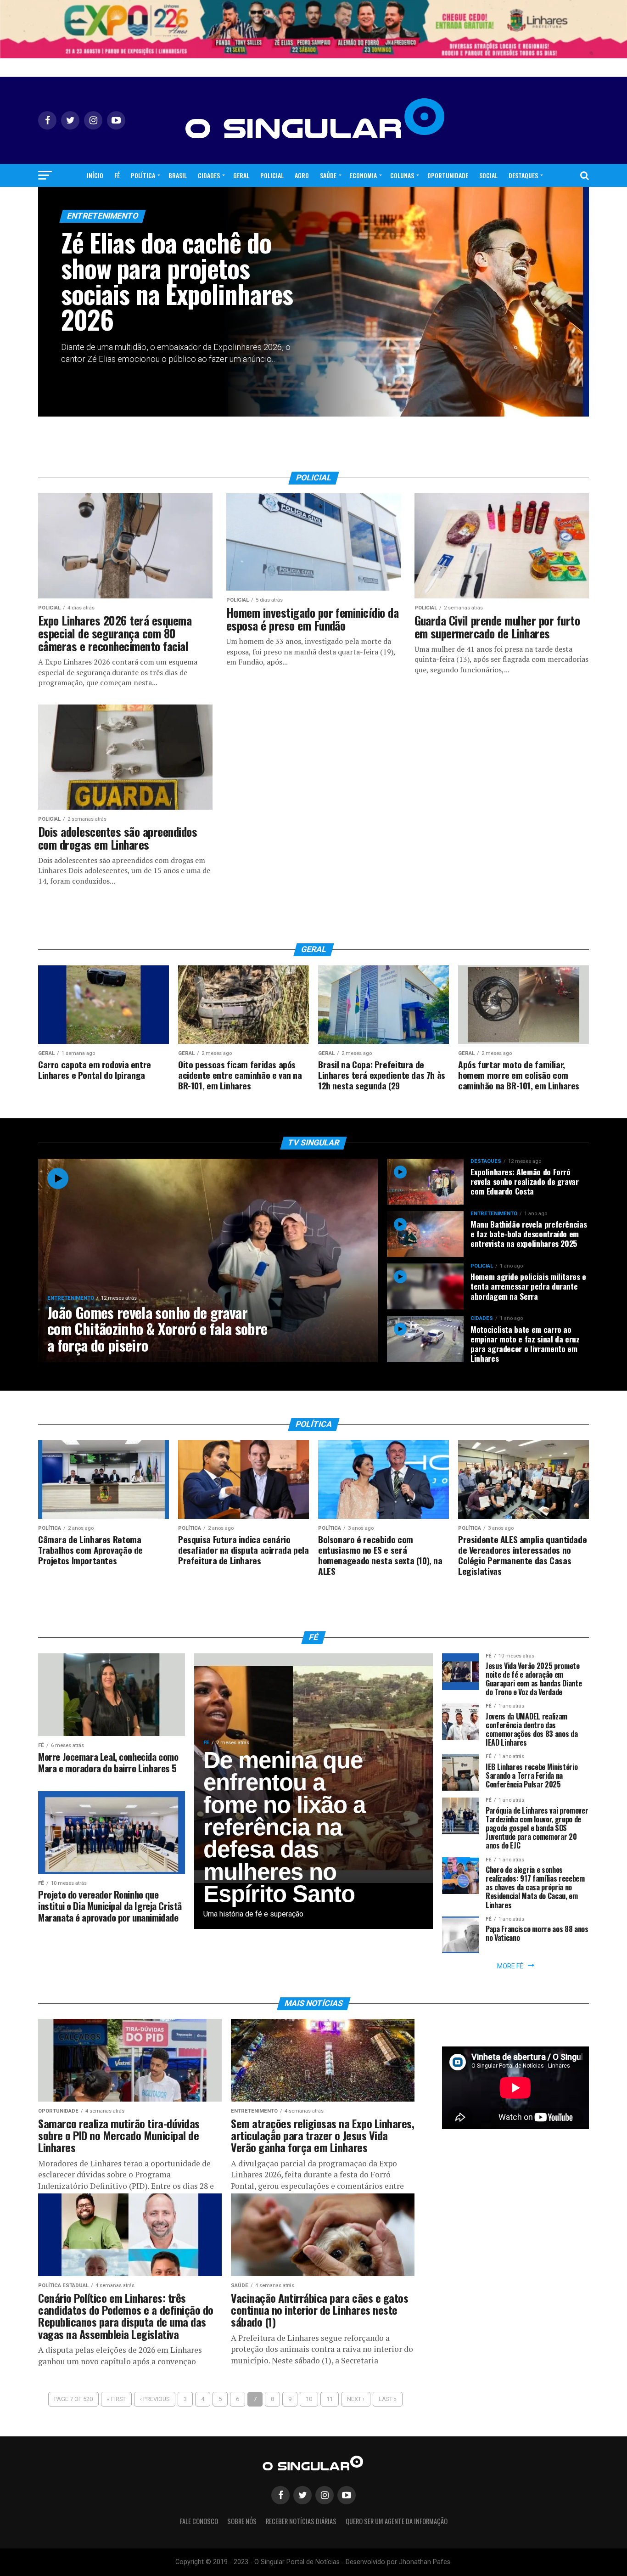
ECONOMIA (363, 175)
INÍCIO (95, 175)
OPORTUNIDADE (448, 175)
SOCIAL (488, 175)
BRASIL (178, 175)
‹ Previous (155, 2399)
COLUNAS (402, 175)
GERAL (241, 175)
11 (330, 2399)
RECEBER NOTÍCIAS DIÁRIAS (301, 2521)
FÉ (117, 175)
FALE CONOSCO (199, 2521)
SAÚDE (328, 175)
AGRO (302, 175)
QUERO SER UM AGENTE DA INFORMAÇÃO (397, 2521)
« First (116, 2399)
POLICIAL (272, 175)
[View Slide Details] (313, 29)
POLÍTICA (143, 175)
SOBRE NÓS (242, 2521)
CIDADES (209, 175)
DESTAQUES (523, 175)
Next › (356, 2399)
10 (309, 2399)
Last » (388, 2399)
